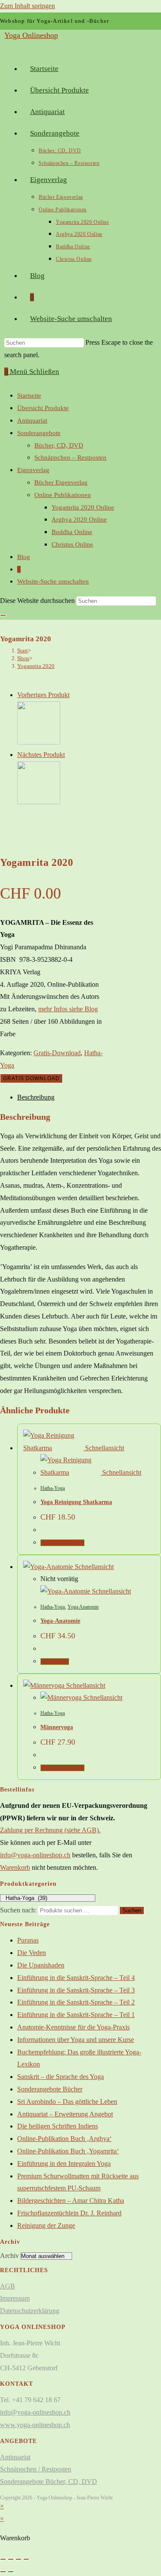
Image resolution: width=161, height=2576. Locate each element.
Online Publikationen (63, 495)
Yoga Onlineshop (31, 35)
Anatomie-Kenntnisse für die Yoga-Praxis (73, 2027)
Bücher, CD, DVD (59, 445)
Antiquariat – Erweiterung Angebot (65, 2114)
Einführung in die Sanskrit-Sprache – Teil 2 (76, 2002)
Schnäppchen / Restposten (36, 2469)
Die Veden (32, 1953)
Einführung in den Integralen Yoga (64, 2164)
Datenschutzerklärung (30, 2311)
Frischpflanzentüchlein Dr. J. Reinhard (69, 2213)
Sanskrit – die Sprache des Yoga (61, 2077)
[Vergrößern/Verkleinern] (3, 2559)
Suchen (132, 1910)
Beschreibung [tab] (36, 1097)
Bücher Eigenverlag (61, 482)
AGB (8, 2286)
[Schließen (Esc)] (26, 2559)
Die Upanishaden (41, 1965)
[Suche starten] (3, 615)
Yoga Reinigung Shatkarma (76, 1502)
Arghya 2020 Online (79, 519)
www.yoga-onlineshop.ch (35, 2425)
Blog (24, 557)
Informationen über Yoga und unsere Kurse (76, 2040)
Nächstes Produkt (41, 755)
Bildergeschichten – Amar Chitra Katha (71, 2201)
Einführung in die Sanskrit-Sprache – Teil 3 (76, 1990)
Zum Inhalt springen (27, 6)
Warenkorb (15, 1867)
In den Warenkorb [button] (62, 1543)
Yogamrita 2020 (36, 666)
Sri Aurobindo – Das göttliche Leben (67, 2102)
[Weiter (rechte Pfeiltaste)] (11, 2572)
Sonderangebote (39, 433)
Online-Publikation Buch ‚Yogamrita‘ (68, 2151)
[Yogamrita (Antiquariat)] (39, 742)
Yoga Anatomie (83, 1607)
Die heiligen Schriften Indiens (58, 2126)
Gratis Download (31, 1078)
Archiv (9, 2256)
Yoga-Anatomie (60, 1621)
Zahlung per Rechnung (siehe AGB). (50, 1830)
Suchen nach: (18, 1910)
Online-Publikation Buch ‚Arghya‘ (64, 2139)
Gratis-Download (57, 1053)
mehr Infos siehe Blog (68, 1009)
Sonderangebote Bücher (50, 2089)
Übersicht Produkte (43, 408)
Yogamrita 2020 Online (83, 507)
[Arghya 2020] (39, 802)
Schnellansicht (104, 1448)
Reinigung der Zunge (46, 2225)
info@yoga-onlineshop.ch (35, 1855)
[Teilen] (18, 2559)
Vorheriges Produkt (43, 695)
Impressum (15, 2298)
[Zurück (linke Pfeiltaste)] (3, 2572)
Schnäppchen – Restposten (70, 457)
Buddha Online (72, 532)
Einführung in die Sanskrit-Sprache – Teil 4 (76, 1978)
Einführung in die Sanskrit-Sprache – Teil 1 (76, 2015)
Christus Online (72, 544)
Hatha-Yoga (53, 1488)
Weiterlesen (55, 1662)
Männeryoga (57, 1727)
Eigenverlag (33, 470)
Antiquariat (32, 420)
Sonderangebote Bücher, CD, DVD (49, 2482)
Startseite (29, 395)
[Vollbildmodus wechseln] (11, 2559)
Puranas (28, 1940)
